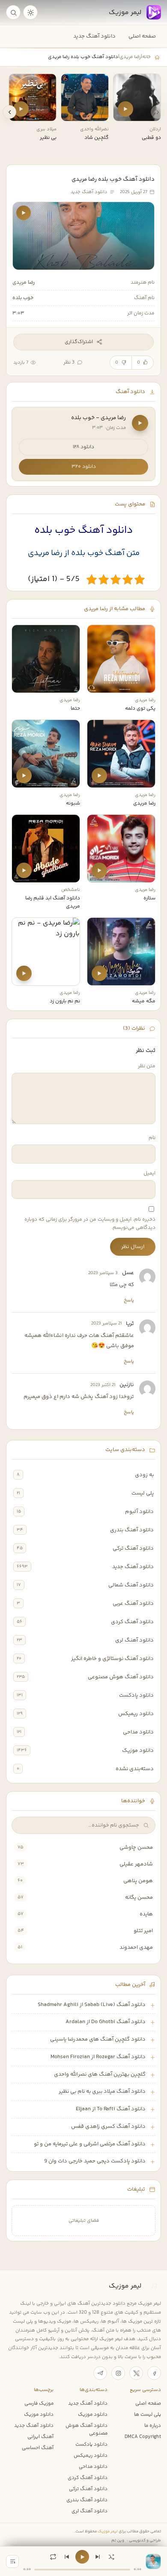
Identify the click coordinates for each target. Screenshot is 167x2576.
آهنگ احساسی (38, 2448)
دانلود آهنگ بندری (132, 1530)
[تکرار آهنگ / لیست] (53, 2557)
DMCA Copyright (143, 2437)
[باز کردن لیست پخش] (12, 2561)
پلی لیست (143, 1493)
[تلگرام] (100, 2373)
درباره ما (153, 2426)
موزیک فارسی (39, 2403)
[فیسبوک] (154, 2373)
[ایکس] (136, 2373)
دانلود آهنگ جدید (94, 36)
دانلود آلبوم (139, 1512)
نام (152, 1138)
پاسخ (129, 1300)
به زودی (144, 1475)
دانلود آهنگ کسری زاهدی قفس (108, 2127)
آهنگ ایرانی (40, 2437)
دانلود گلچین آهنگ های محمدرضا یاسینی (98, 2039)
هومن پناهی (138, 1881)
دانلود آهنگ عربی (133, 1604)
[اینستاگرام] (118, 2373)
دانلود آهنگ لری (134, 1640)
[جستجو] (13, 12)
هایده (146, 1914)
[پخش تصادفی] (111, 2557)
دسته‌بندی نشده (135, 1769)
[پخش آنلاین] (125, 109)
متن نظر (147, 1066)
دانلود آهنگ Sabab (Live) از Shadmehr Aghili (92, 2005)
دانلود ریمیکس (136, 1714)
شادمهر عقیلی (136, 1864)
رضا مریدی (130, 57)
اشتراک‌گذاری (79, 342)
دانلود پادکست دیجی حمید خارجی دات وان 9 (95, 2161)
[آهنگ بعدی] (98, 2557)
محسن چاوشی (136, 1848)
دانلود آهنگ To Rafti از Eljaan (111, 2109)
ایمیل (149, 1173)
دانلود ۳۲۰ (84, 467)
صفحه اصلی (142, 36)
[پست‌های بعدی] (9, 112)
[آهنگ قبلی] (67, 2557)
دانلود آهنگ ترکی (133, 1548)
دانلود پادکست (136, 1695)
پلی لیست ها (148, 2414)
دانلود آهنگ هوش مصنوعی (121, 1677)
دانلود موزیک (138, 1751)
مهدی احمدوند (136, 1947)
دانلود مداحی (138, 1732)
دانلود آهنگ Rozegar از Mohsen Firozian (98, 2057)
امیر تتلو (143, 1931)
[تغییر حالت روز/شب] (30, 12)
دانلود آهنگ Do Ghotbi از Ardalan (106, 2022)
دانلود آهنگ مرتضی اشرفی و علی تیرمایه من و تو (90, 2144)
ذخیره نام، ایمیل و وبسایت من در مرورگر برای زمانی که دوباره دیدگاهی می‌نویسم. (90, 1224)
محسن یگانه (139, 1897)
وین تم (118, 2540)
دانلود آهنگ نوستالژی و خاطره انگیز (112, 1659)
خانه (146, 57)
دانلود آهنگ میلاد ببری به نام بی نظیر (102, 2091)
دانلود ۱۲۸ (83, 447)
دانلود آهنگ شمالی (131, 1585)
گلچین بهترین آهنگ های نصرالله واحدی (100, 2074)
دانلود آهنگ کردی (132, 1622)
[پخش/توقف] (82, 2557)
